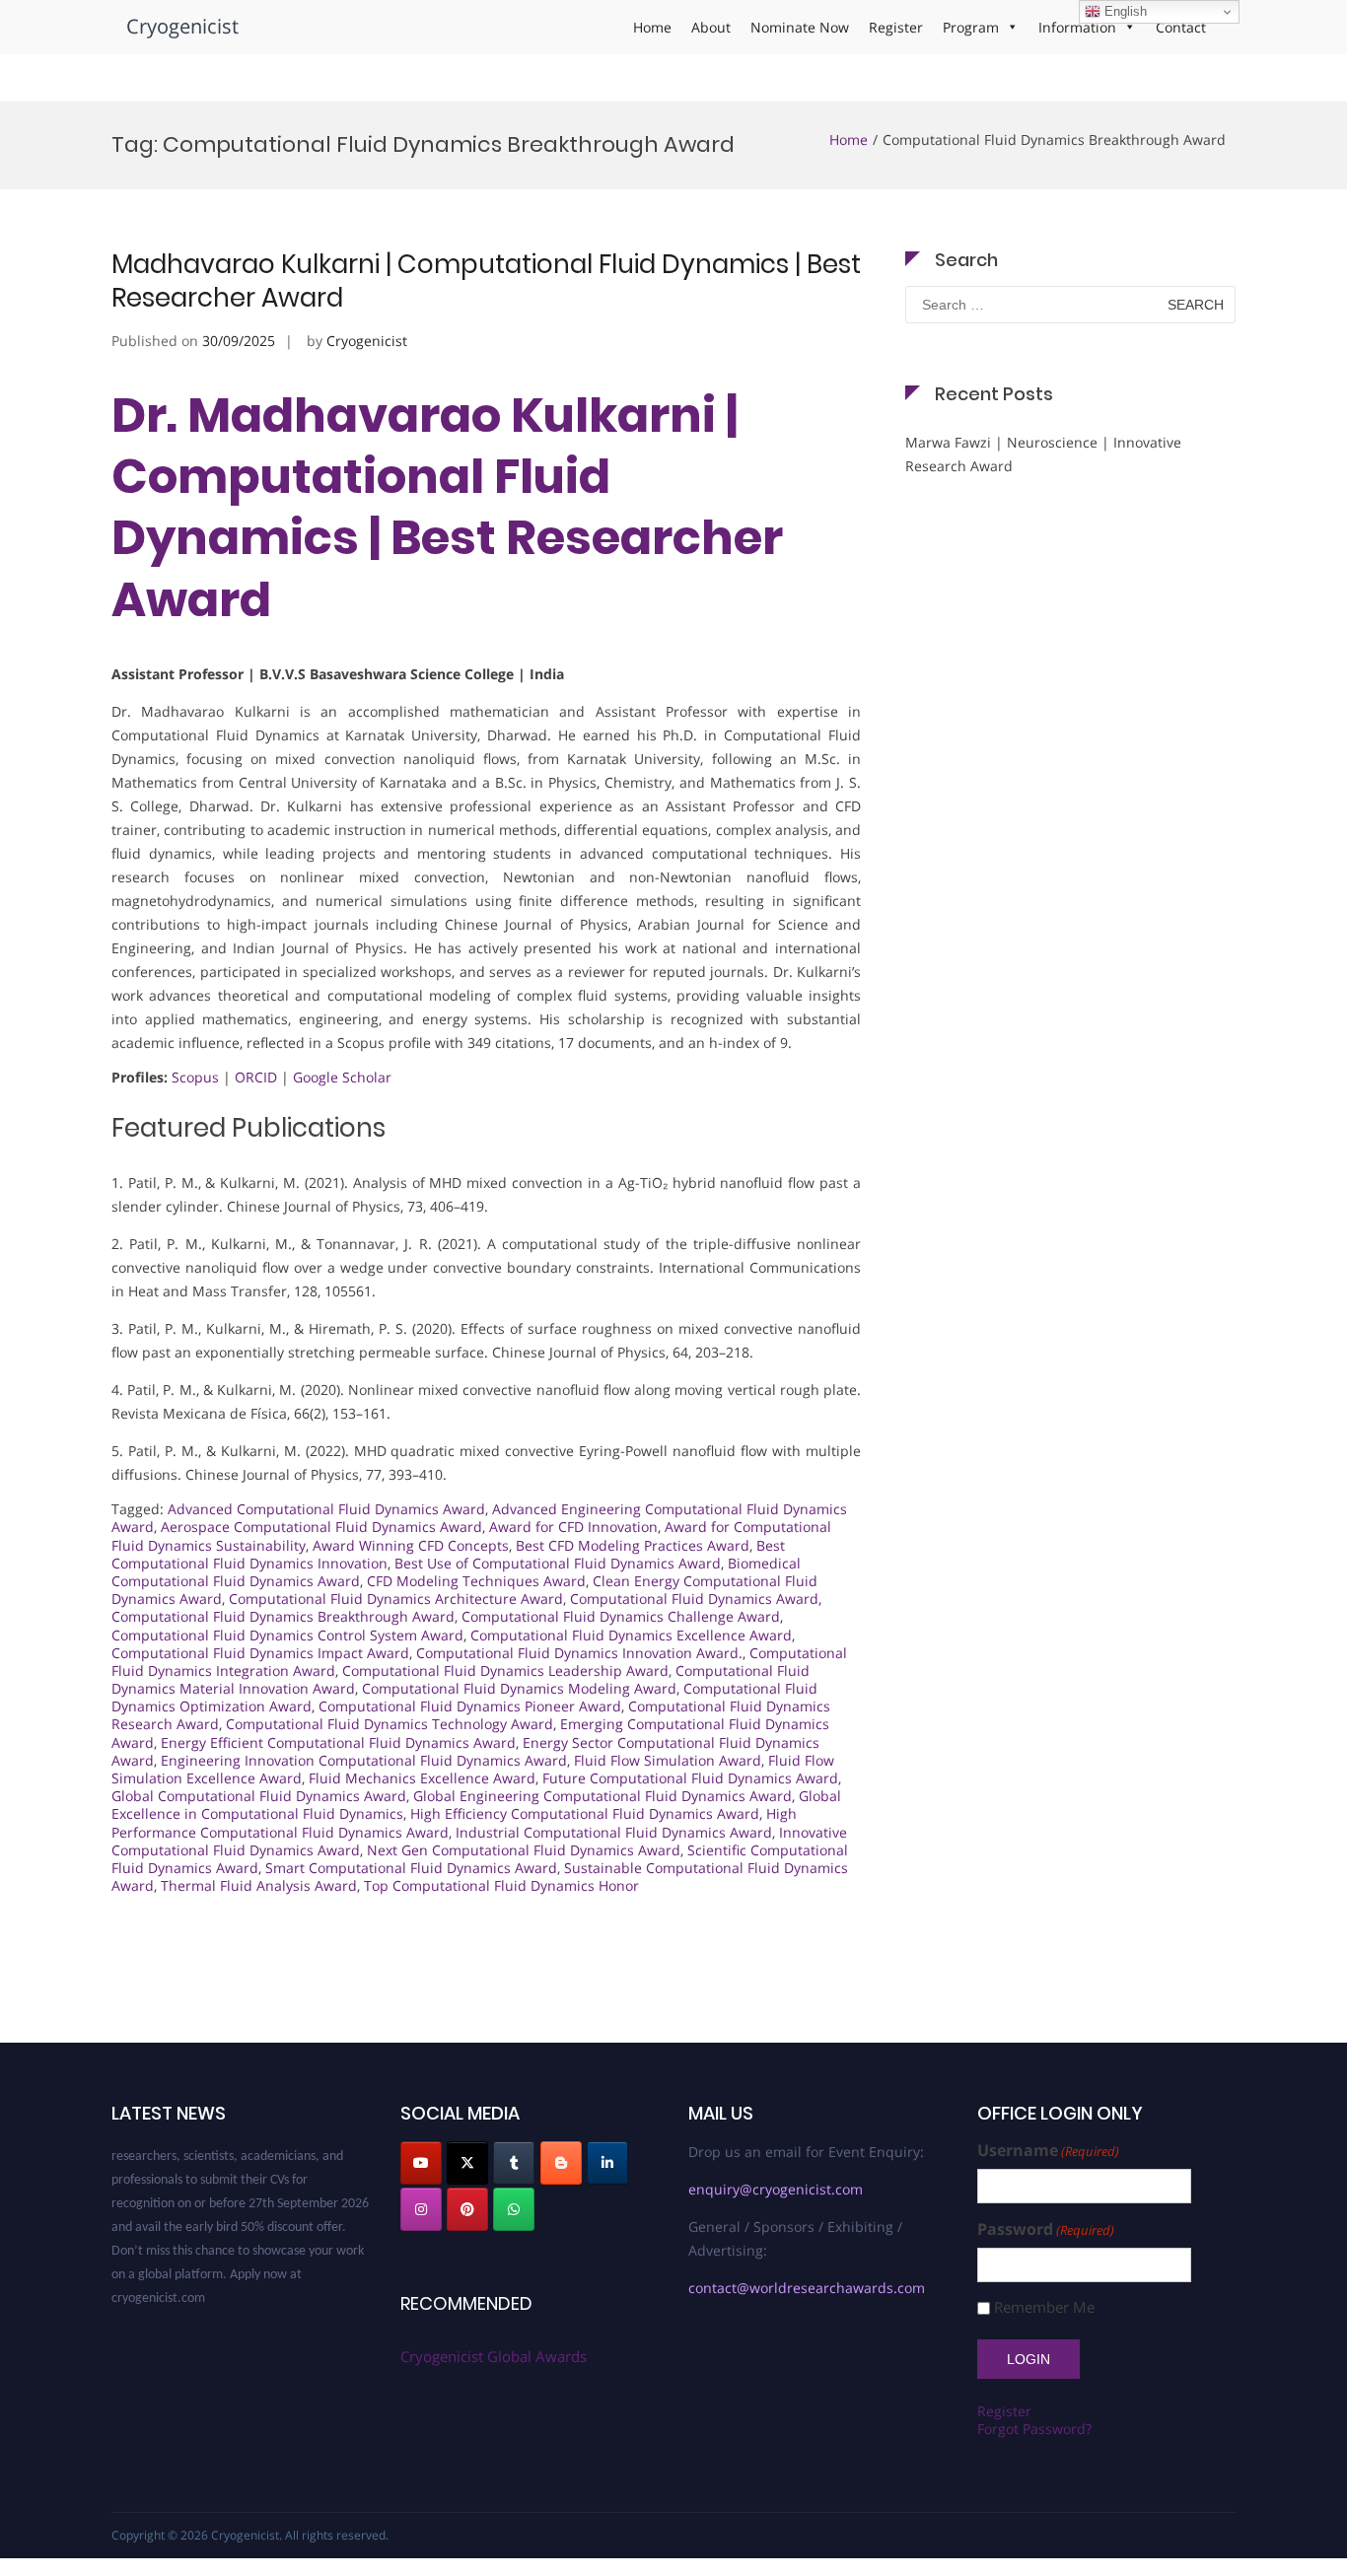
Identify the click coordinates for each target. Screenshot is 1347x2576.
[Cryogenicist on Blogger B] (561, 2163)
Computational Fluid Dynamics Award (694, 1599)
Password (1046, 2229)
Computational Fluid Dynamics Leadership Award (505, 1671)
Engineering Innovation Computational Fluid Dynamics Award (364, 1760)
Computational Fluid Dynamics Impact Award (260, 1653)
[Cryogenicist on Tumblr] (514, 2163)
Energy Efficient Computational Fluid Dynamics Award (338, 1742)
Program (971, 27)
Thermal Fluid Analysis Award (259, 1885)
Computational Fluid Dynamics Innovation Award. (579, 1653)
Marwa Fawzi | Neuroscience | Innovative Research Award (1043, 454)
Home (652, 27)
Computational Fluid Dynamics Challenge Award (621, 1616)
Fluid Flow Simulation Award (668, 1760)
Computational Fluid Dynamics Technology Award (390, 1724)
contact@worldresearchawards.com (807, 2288)
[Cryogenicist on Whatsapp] (514, 2209)
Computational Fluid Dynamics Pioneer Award (470, 1706)
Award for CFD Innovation (573, 1527)
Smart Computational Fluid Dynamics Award (411, 1868)
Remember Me (1044, 2307)
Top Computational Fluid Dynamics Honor (501, 1885)
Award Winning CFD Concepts (411, 1545)
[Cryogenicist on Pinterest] (467, 2209)
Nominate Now (800, 27)
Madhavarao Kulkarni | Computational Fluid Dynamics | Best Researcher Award (486, 281)
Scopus (195, 1077)
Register (896, 27)
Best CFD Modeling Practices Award (633, 1545)
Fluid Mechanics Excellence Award (422, 1778)
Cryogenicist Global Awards (494, 2356)
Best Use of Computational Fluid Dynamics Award (558, 1563)
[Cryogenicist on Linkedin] (607, 2163)
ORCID (256, 1077)
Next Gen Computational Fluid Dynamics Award (524, 1850)
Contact (1181, 27)
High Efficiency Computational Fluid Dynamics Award (585, 1813)
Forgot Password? (1034, 2429)
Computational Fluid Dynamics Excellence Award (631, 1635)
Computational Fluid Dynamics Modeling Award (519, 1688)
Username (1048, 2151)
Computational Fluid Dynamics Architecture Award (396, 1599)
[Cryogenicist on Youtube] (421, 2163)
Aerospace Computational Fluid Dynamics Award (321, 1527)
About (711, 27)
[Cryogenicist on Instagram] (421, 2209)
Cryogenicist (182, 26)
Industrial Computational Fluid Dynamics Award (614, 1832)
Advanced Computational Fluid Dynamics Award (326, 1509)
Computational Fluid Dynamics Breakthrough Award (283, 1616)
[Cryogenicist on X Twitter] (467, 2163)
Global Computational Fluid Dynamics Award (259, 1796)
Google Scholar (342, 1077)
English (1124, 11)
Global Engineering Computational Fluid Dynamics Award (603, 1796)
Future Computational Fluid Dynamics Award (690, 1778)
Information (1077, 27)
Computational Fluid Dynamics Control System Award (287, 1635)
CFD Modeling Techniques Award (476, 1581)
